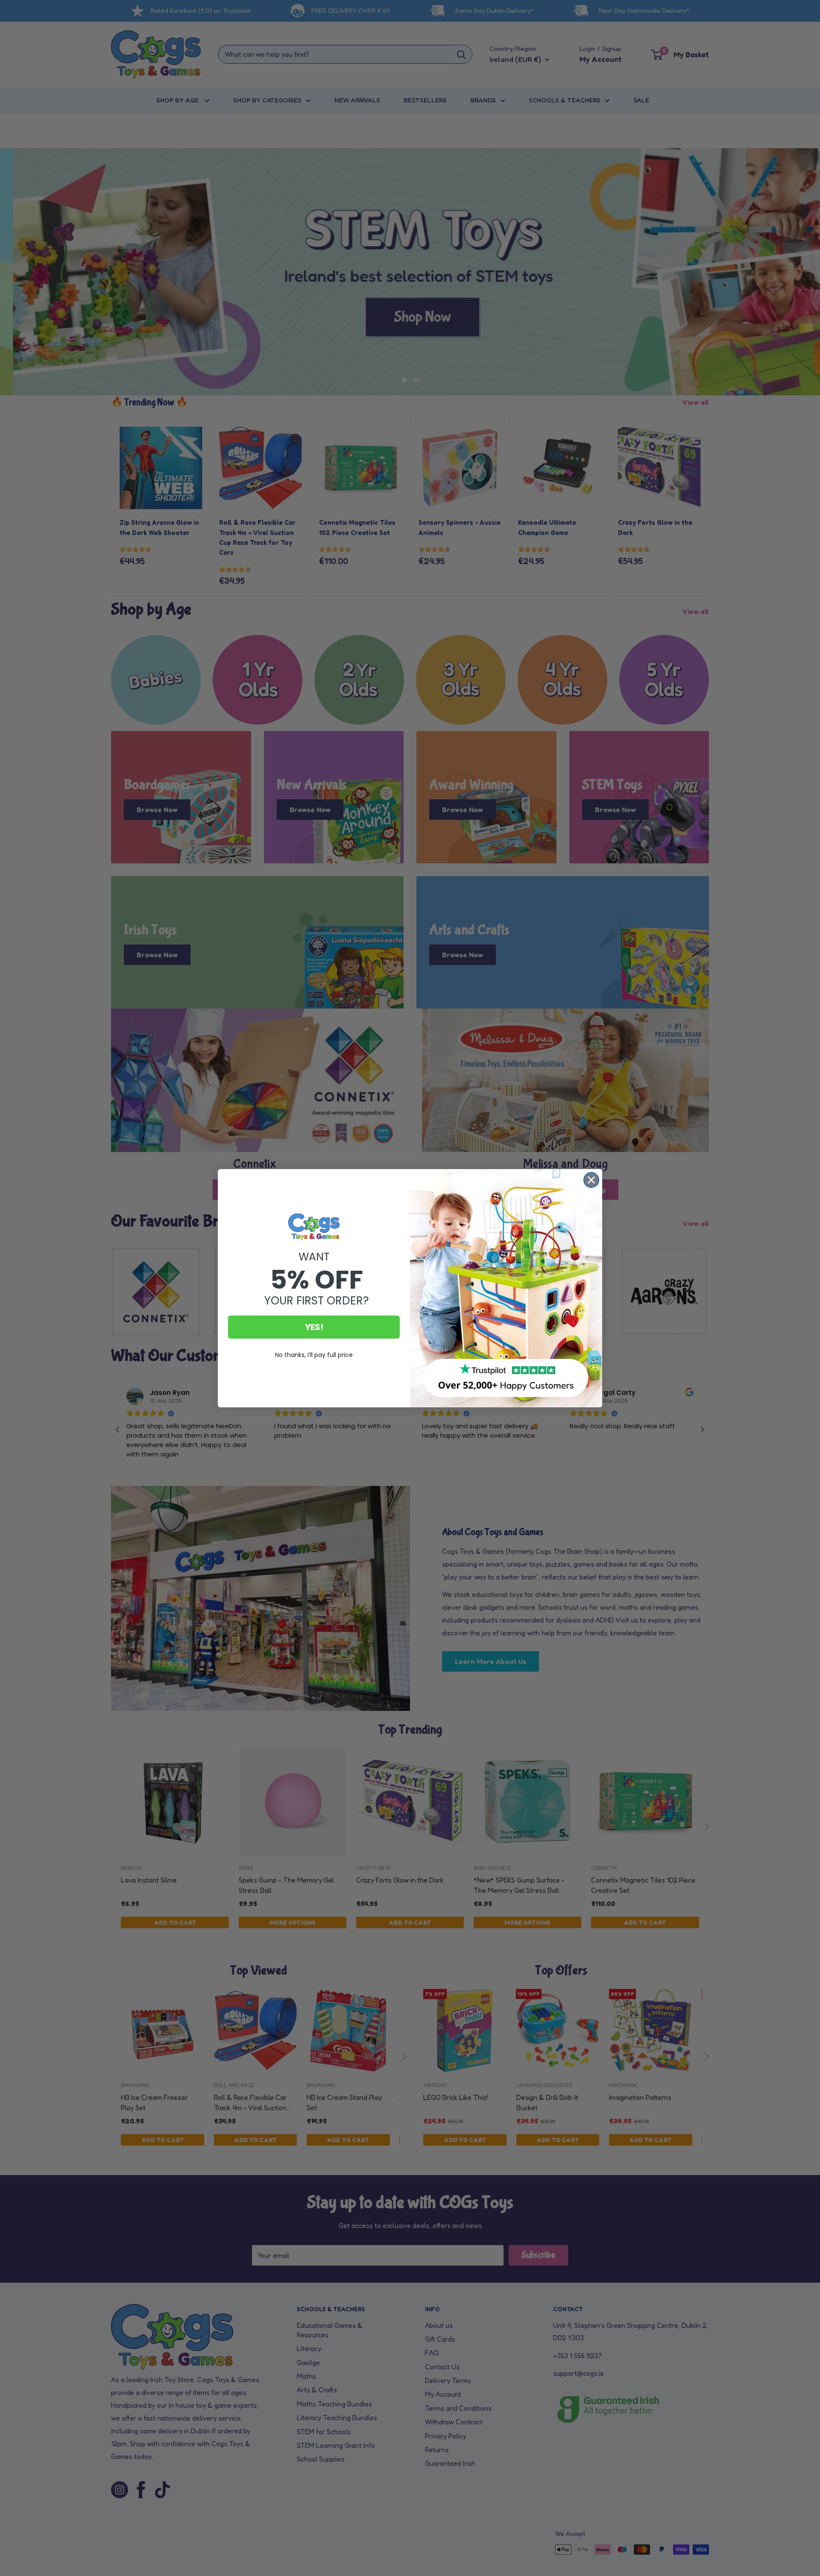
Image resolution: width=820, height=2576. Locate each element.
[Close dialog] (591, 1180)
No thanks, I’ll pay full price (314, 1355)
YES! (314, 1327)
